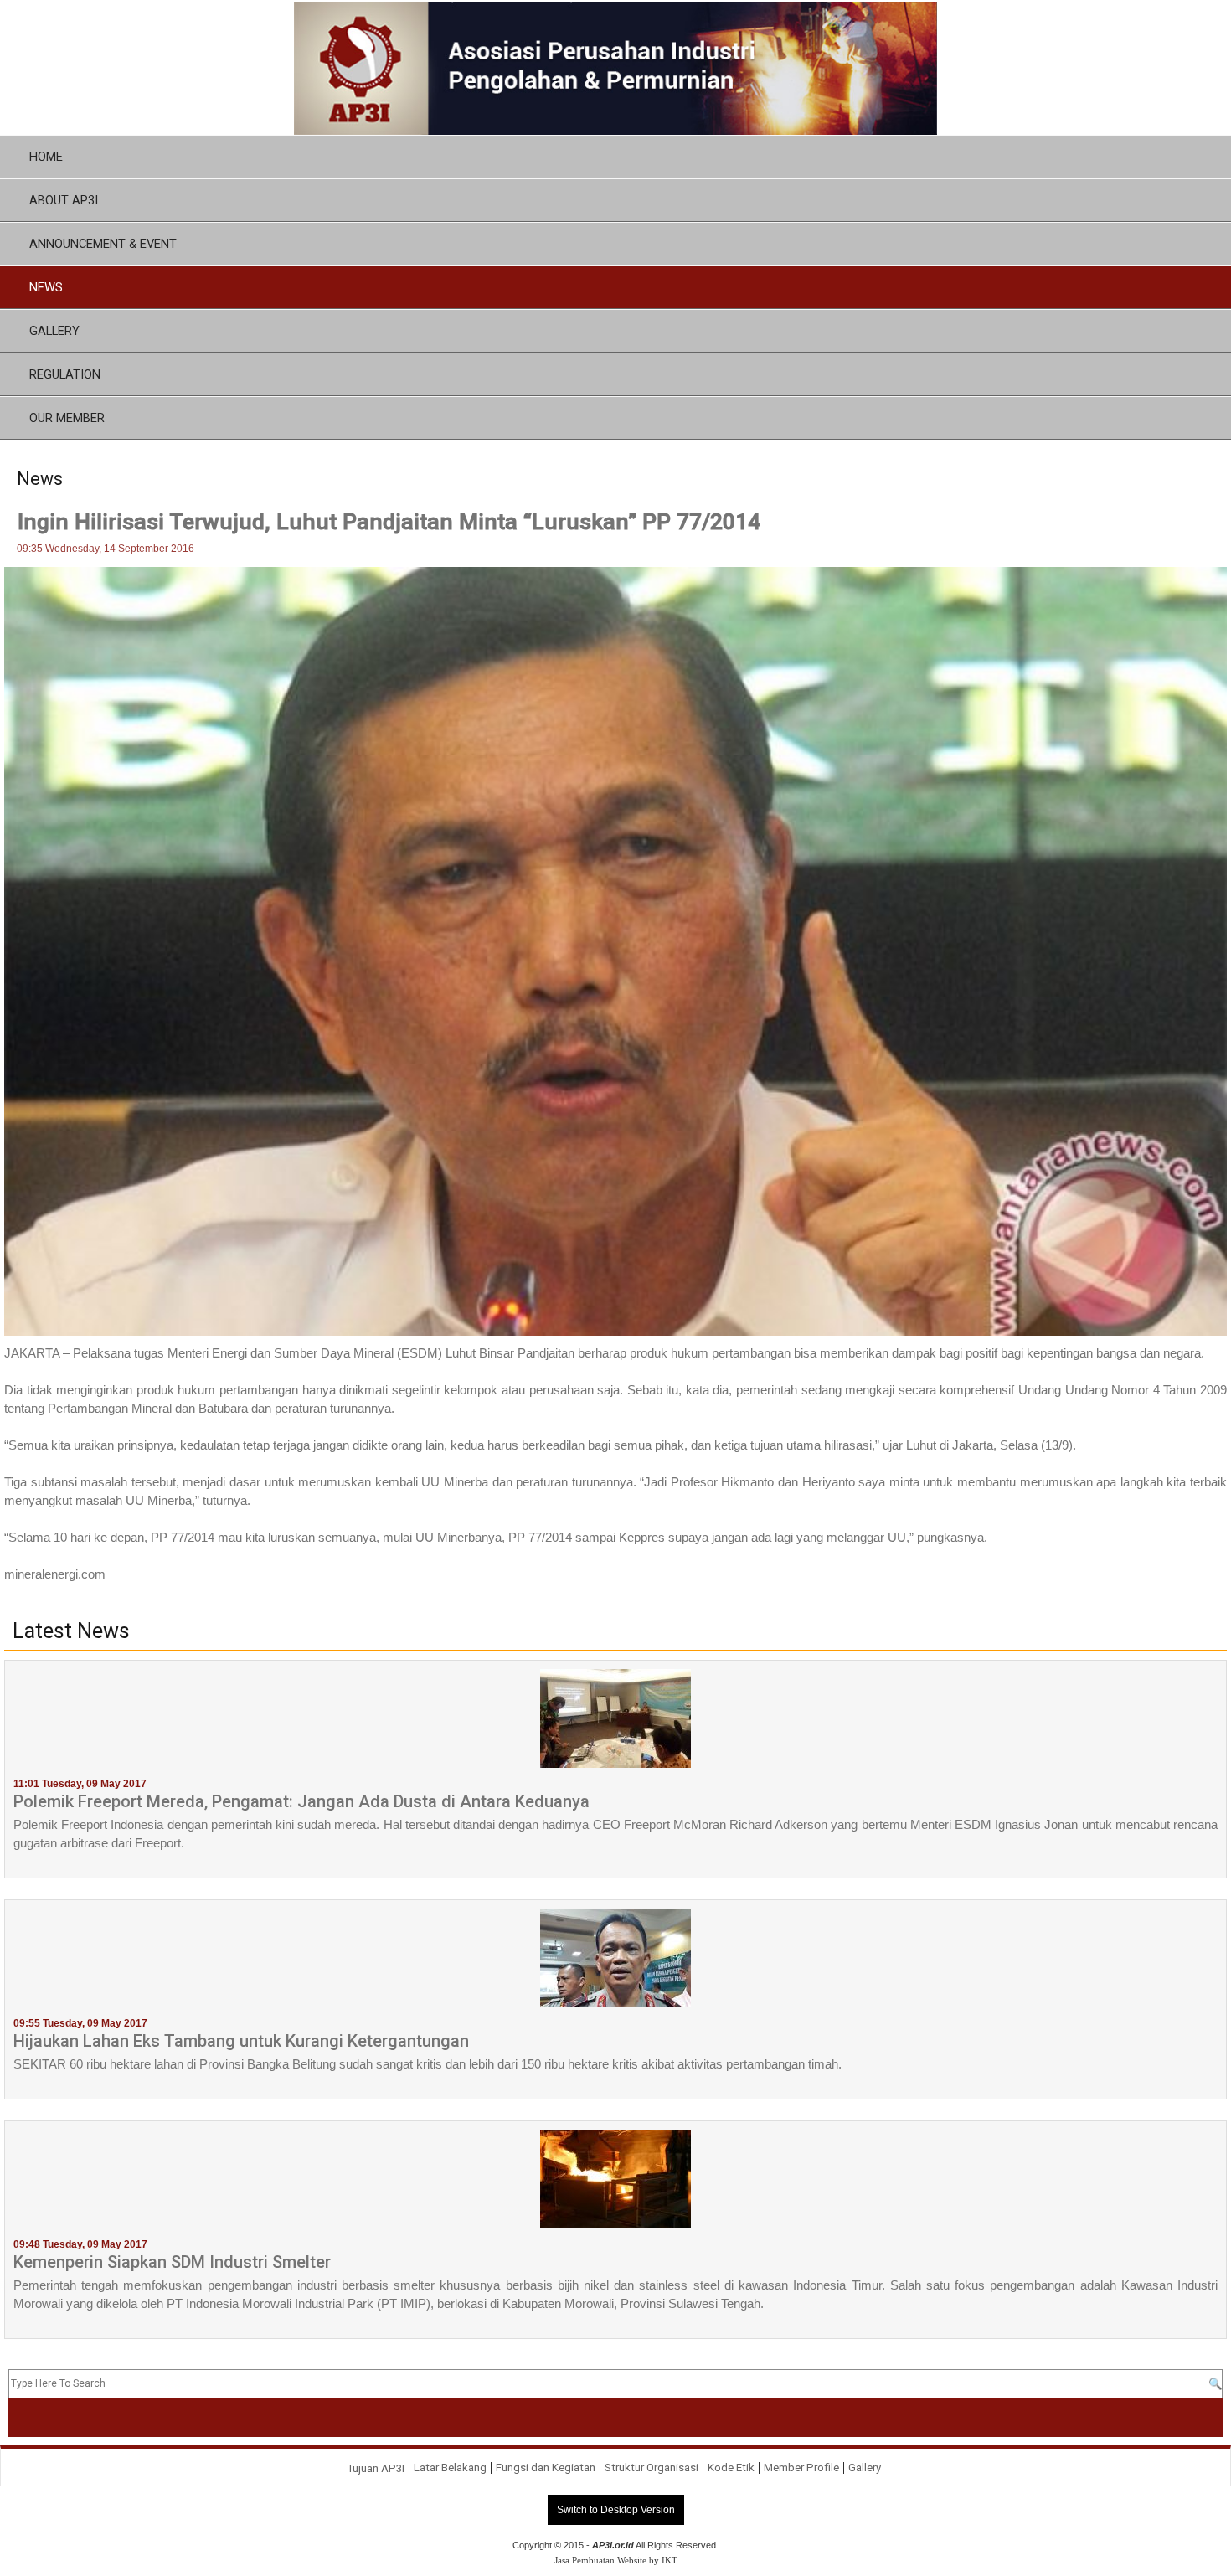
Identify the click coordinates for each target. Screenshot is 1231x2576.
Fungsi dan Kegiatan (546, 2468)
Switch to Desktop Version (616, 2510)
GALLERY (54, 331)
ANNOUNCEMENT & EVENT (103, 244)
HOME (46, 157)
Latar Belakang (450, 2468)
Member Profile (801, 2468)
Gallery (865, 2468)
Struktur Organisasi (652, 2468)
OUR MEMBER (67, 418)
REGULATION (65, 374)
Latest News (71, 1631)
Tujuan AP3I (376, 2468)
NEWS (46, 287)
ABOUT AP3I (64, 200)
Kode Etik (731, 2468)
